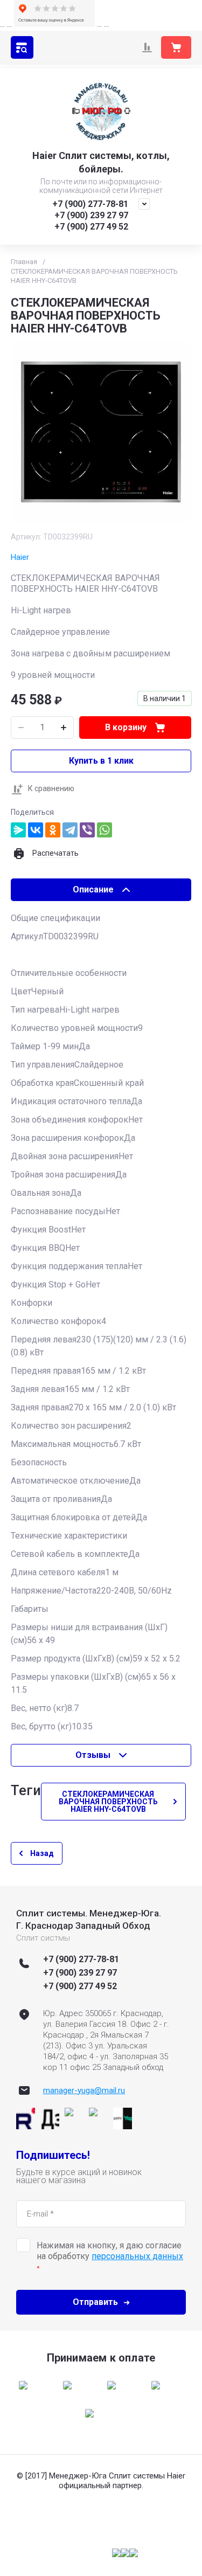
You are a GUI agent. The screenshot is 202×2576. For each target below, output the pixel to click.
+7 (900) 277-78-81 (90, 204)
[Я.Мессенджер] (18, 830)
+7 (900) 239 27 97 (91, 215)
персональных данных (137, 2256)
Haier (20, 557)
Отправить (95, 2302)
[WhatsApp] (105, 830)
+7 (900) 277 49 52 (91, 227)
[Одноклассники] (53, 830)
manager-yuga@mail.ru (84, 2090)
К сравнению (51, 788)
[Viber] (87, 830)
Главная (24, 262)
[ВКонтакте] (36, 830)
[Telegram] (70, 830)
